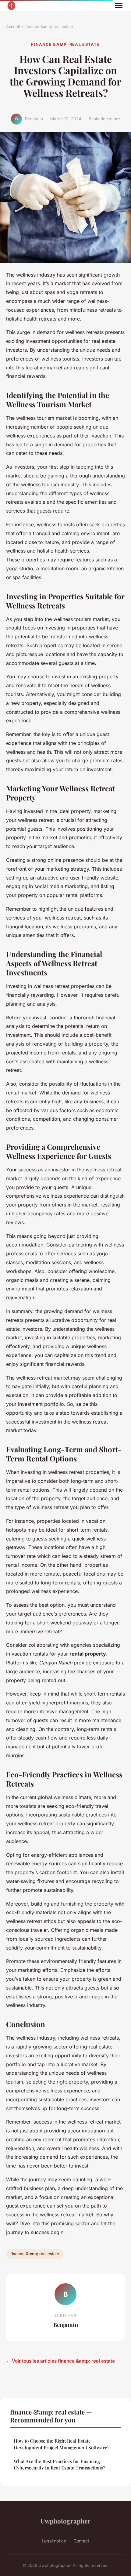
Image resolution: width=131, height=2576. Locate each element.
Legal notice (54, 2541)
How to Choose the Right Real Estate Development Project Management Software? (62, 2444)
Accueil (13, 27)
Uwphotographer (65, 2521)
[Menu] (119, 5)
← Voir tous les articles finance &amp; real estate (60, 2361)
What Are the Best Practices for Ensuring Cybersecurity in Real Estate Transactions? (59, 2464)
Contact (81, 2541)
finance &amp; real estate (49, 27)
